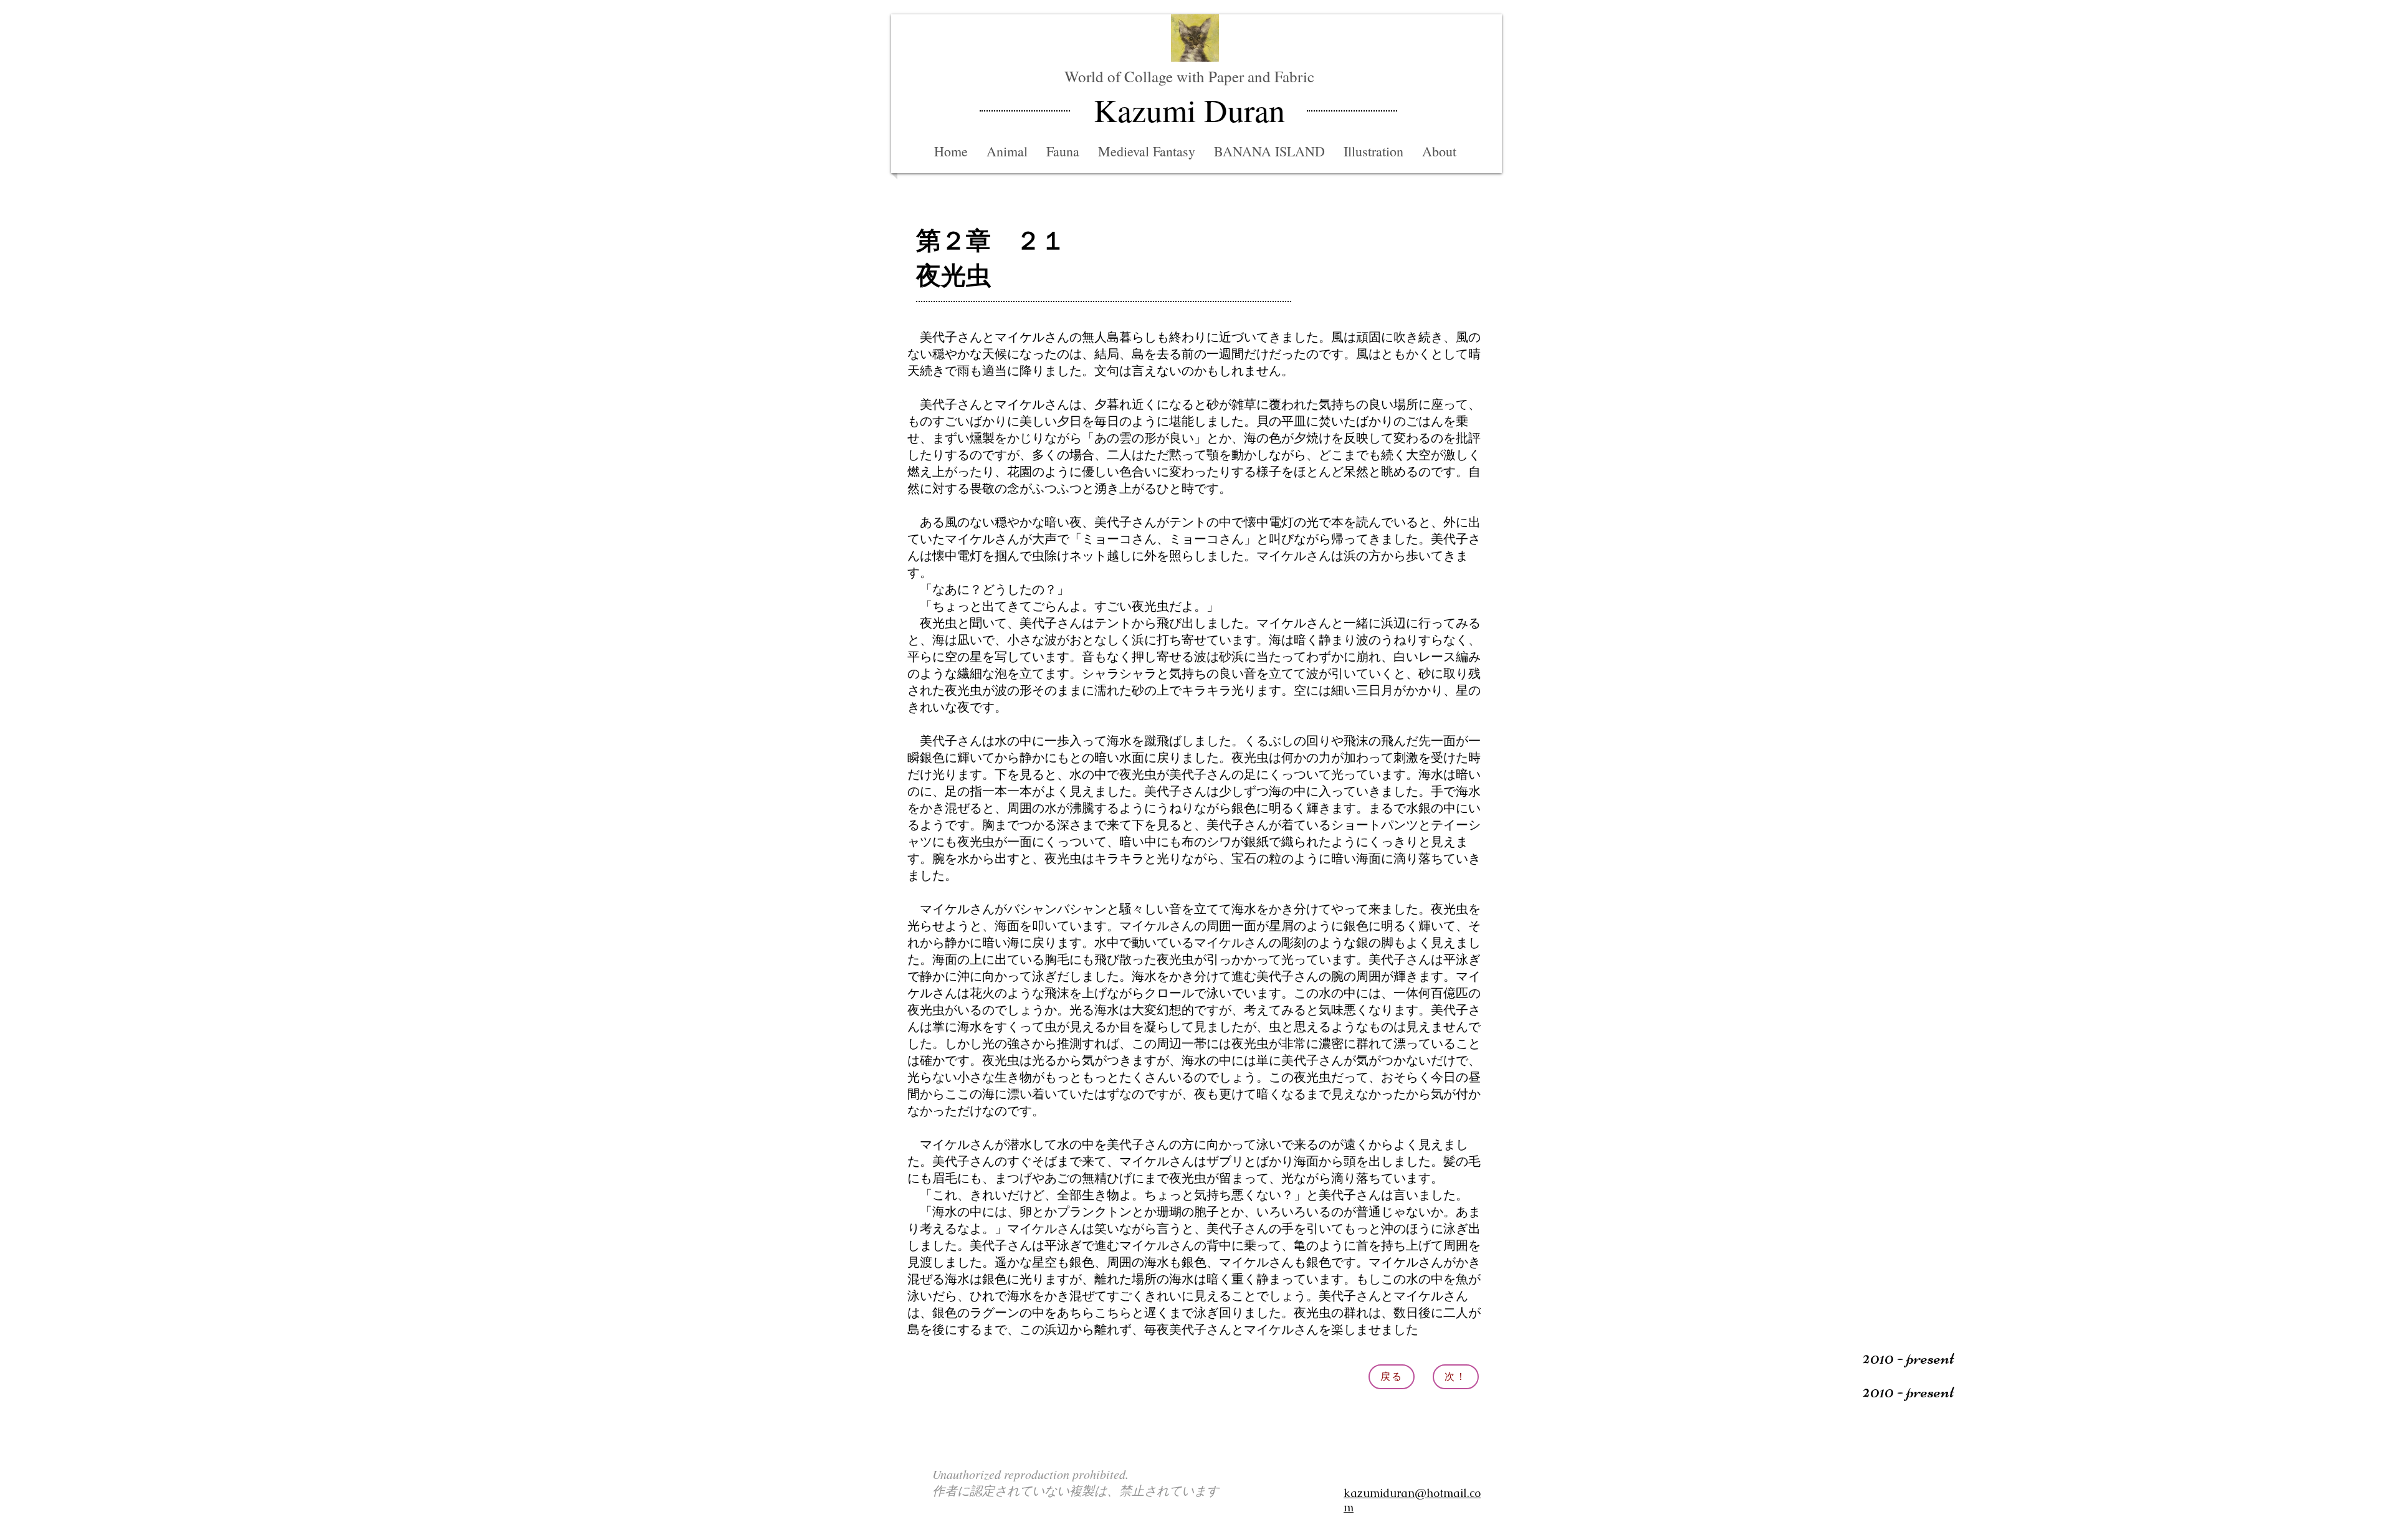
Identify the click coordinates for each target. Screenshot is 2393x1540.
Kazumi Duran (1189, 110)
